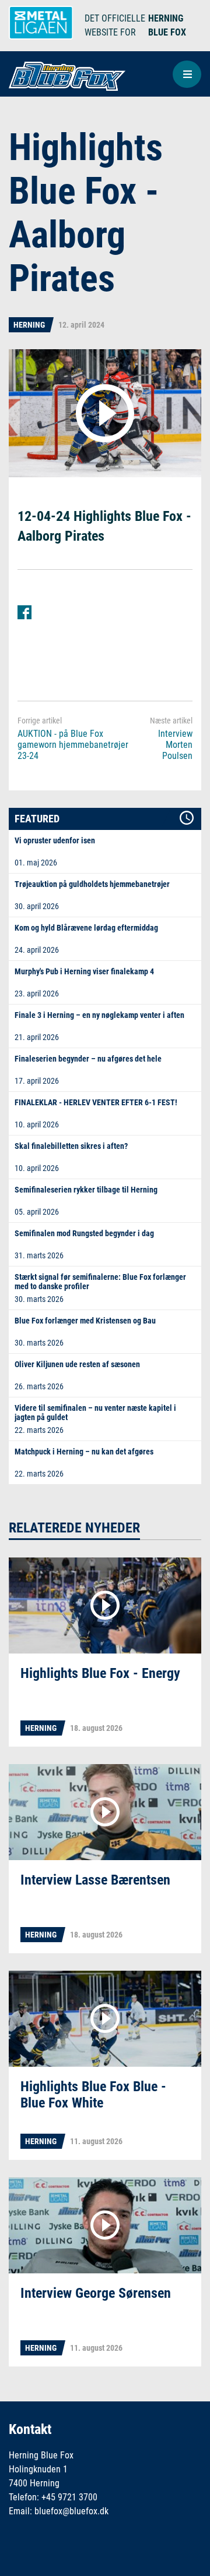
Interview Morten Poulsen (175, 745)
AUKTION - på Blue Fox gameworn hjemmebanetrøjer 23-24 (73, 745)
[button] (187, 74)
